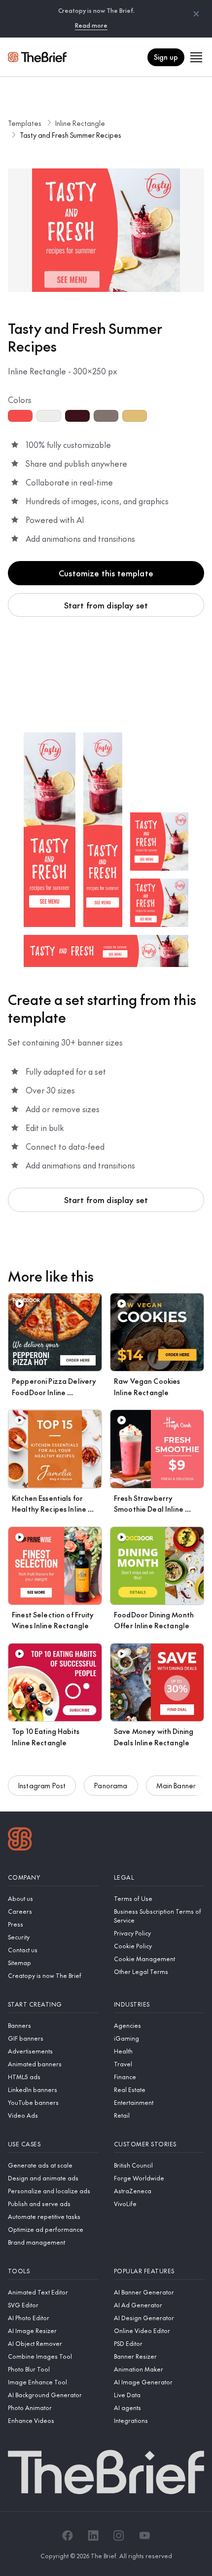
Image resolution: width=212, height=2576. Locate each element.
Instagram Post (42, 1785)
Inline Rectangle (80, 123)
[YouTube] (144, 2536)
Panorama (111, 1785)
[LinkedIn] (93, 2536)
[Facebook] (68, 2536)
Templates (25, 123)
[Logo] (20, 1840)
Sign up (166, 57)
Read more (91, 25)
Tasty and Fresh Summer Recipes (71, 135)
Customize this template (106, 573)
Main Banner (176, 1785)
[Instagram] (119, 2536)
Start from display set (106, 605)
